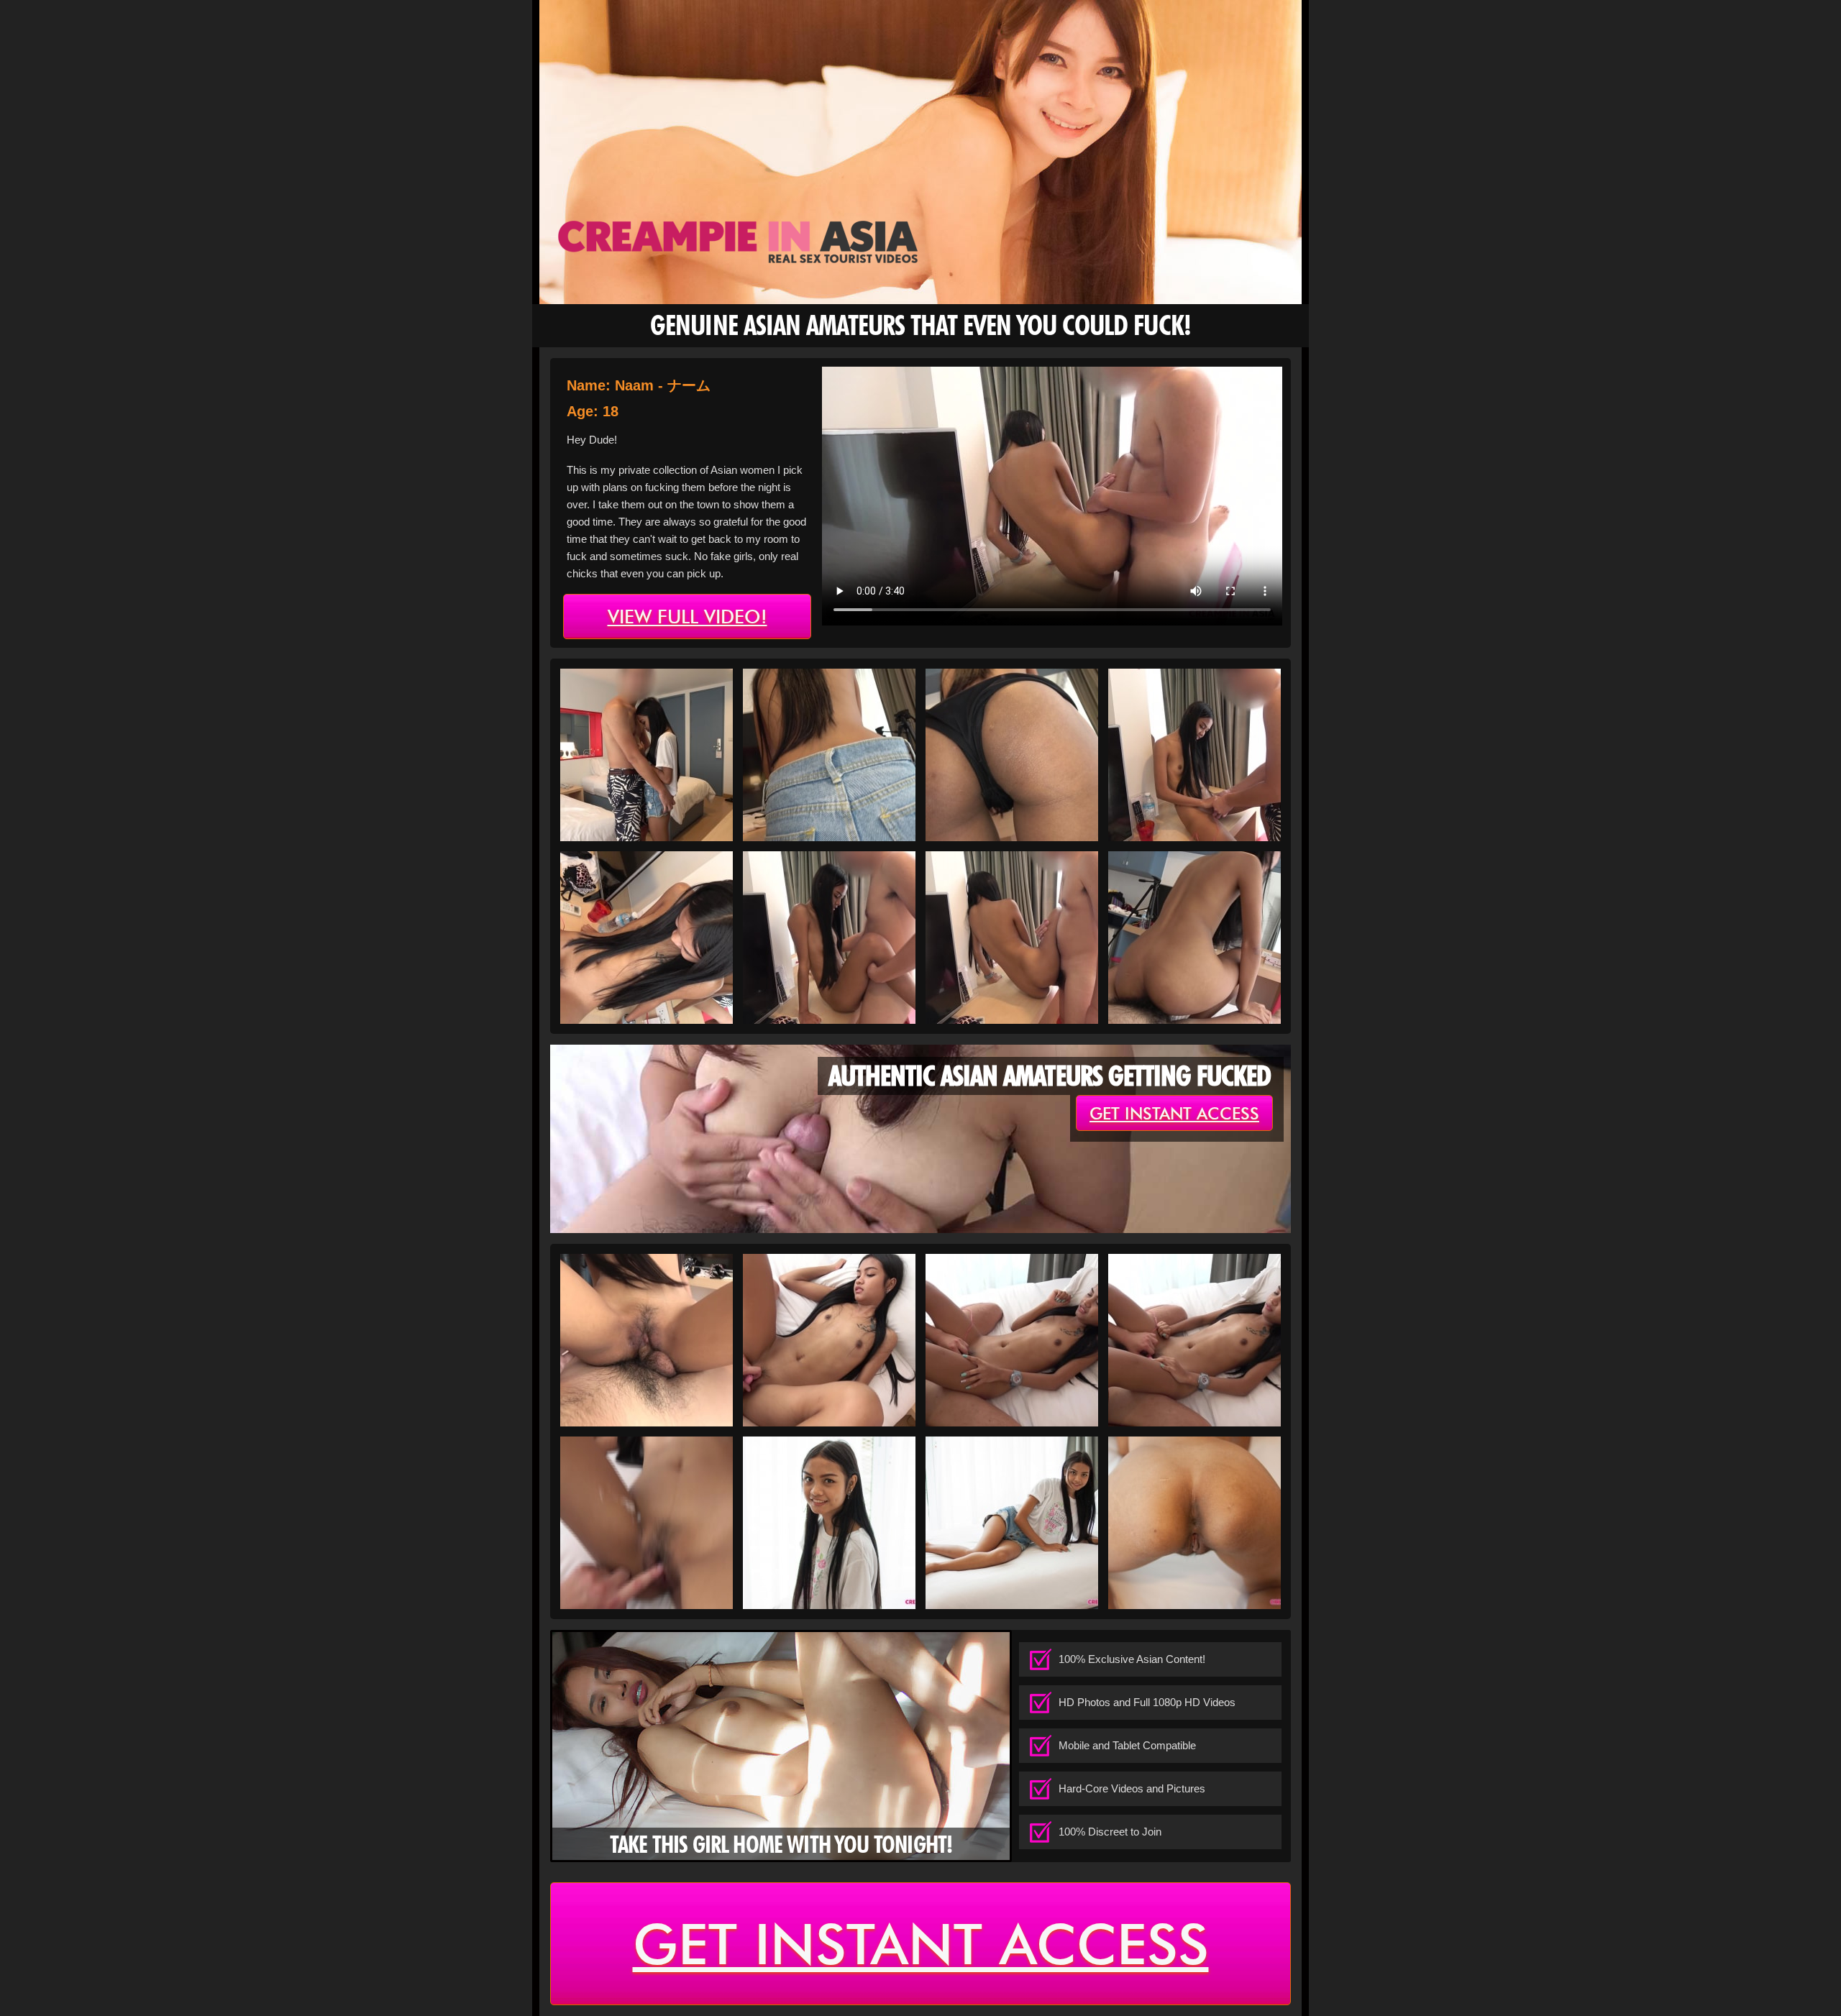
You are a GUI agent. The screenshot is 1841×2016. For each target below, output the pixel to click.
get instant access (1174, 1114)
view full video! (687, 617)
